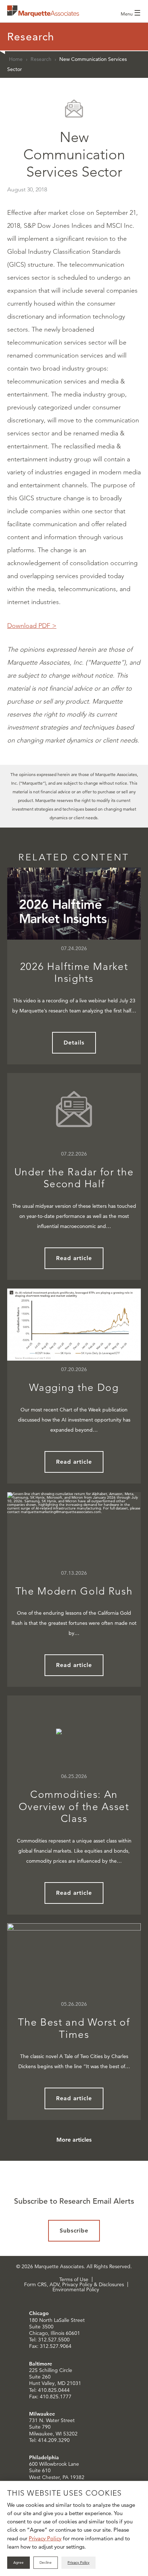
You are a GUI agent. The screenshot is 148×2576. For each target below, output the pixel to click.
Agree (18, 2562)
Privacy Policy (45, 2538)
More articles (74, 2140)
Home (16, 59)
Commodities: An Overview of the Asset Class (74, 1806)
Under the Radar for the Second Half (74, 1178)
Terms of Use (74, 2279)
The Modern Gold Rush (74, 1591)
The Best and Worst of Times (74, 2028)
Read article (74, 1258)
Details (74, 1043)
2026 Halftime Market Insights (74, 973)
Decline (46, 2562)
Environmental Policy (76, 2289)
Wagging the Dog (74, 1387)
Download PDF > (32, 626)
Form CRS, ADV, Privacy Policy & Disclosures (74, 2284)
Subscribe (74, 2231)
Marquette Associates (43, 11)
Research (41, 59)
